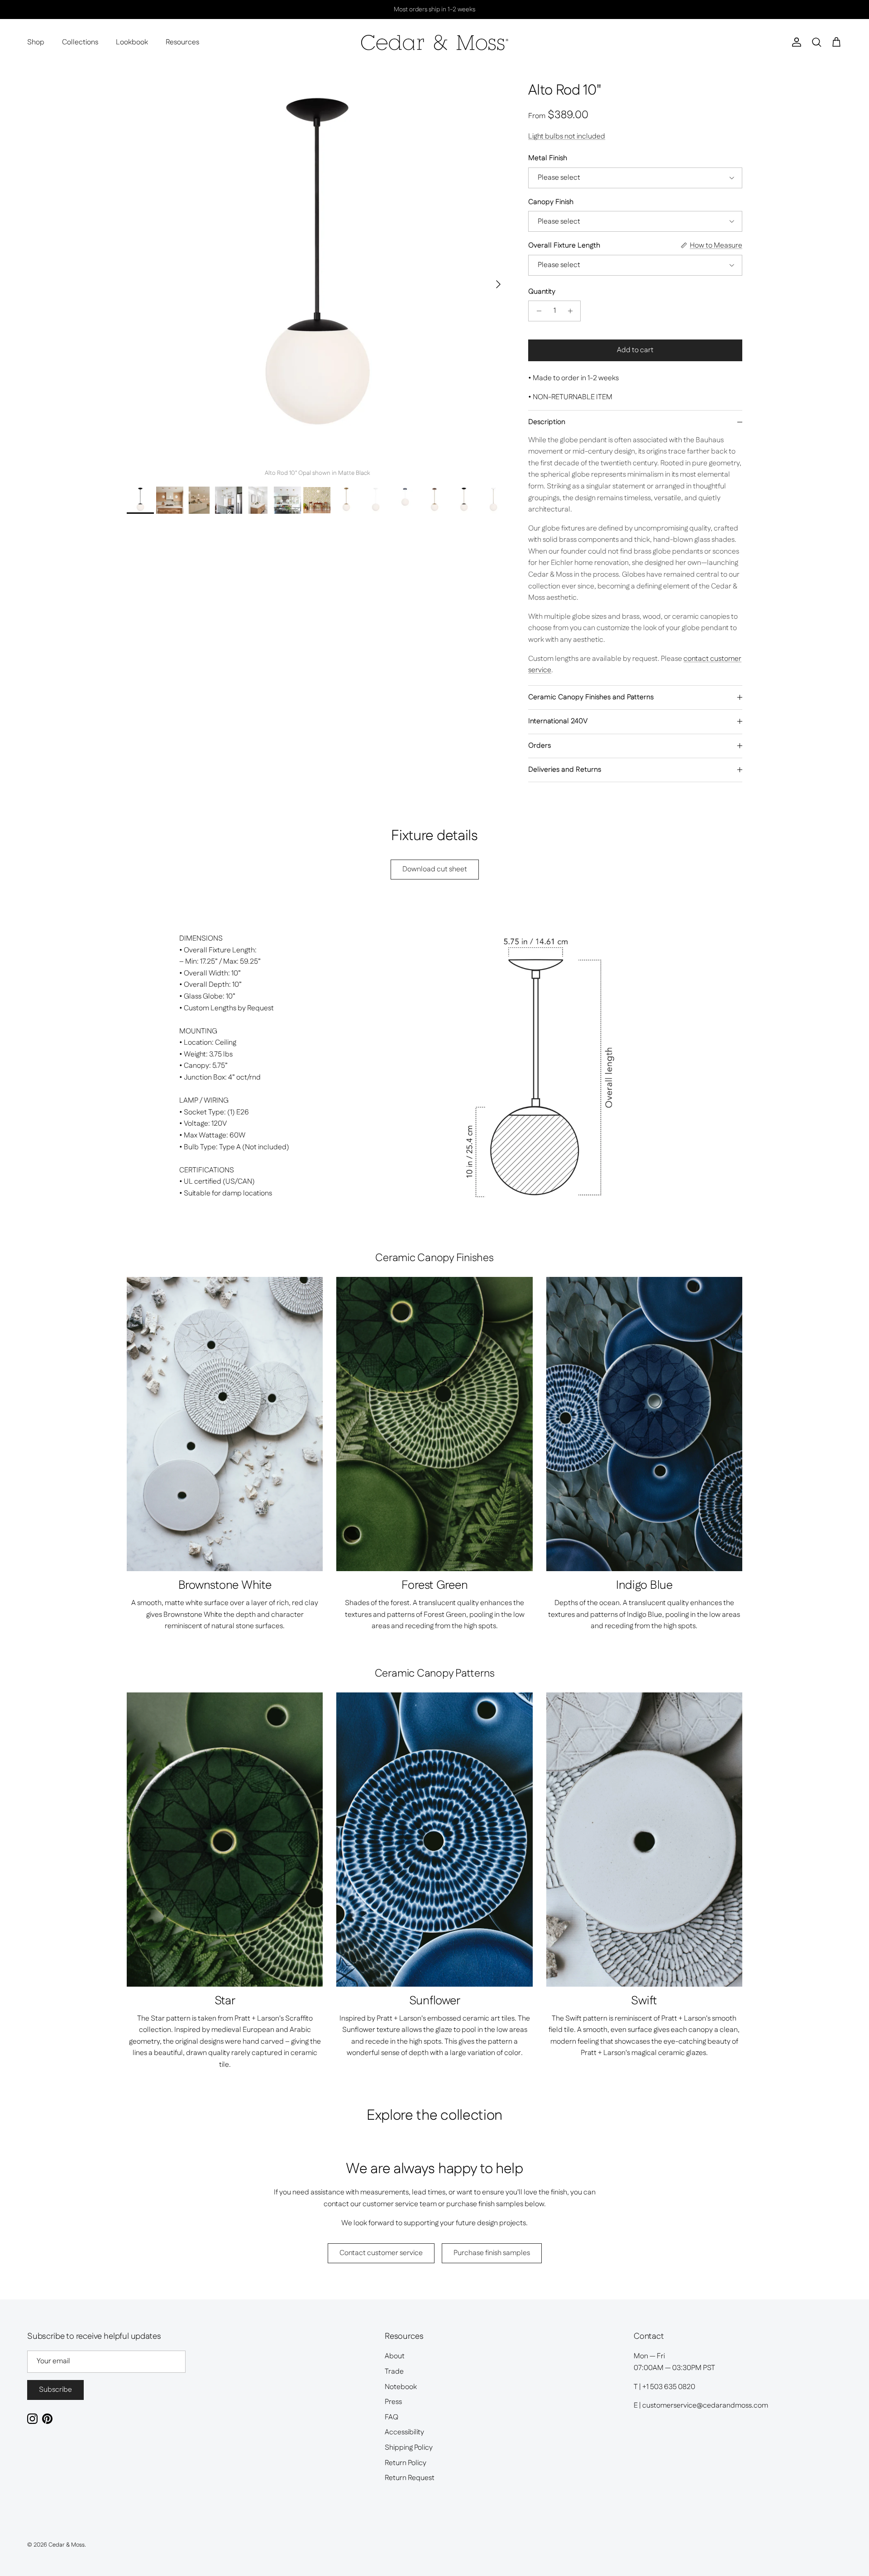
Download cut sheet (435, 869)
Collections (80, 42)
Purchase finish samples (492, 2253)
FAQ (392, 2417)
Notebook (401, 2387)
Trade (394, 2372)
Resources (182, 42)
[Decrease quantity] (537, 311)
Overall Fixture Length (564, 246)
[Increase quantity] (572, 311)
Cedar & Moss (67, 2545)
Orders (540, 746)
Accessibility (404, 2432)
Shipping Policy (409, 2448)
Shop (36, 42)
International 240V (558, 721)
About (395, 2356)
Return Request (410, 2478)
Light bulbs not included (567, 136)
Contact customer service (381, 2253)
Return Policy (406, 2463)
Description (547, 422)
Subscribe (55, 2390)
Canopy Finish (551, 202)
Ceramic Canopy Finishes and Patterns (591, 697)
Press (393, 2402)
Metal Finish (548, 158)
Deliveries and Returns (565, 770)
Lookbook (132, 42)
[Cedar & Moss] (435, 43)
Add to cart (635, 350)
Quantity (542, 292)
